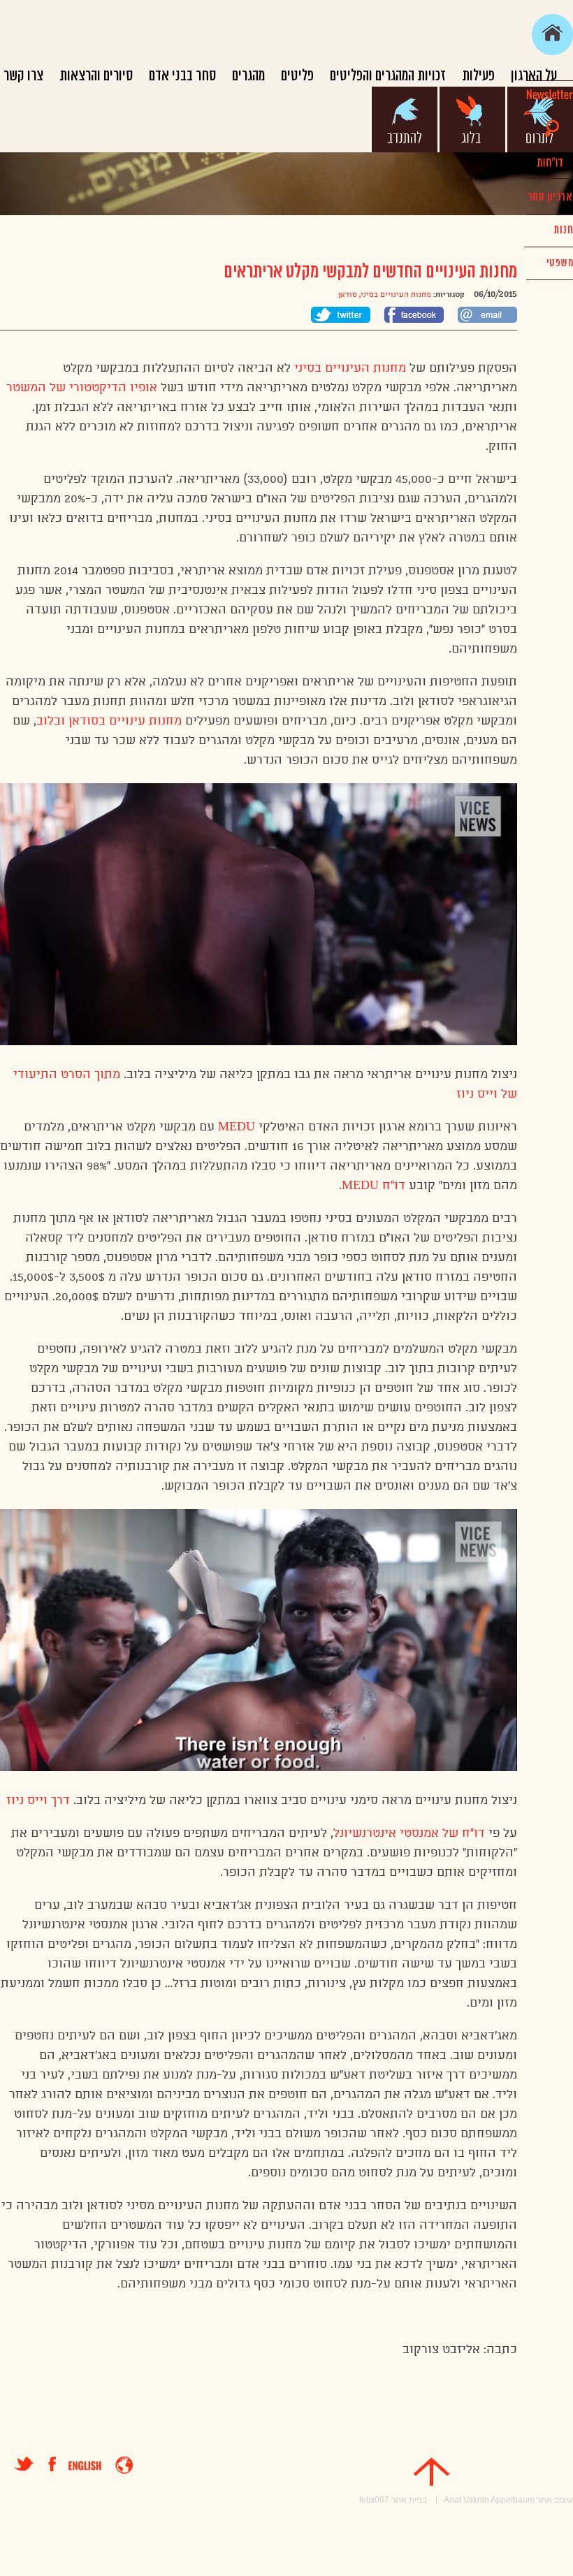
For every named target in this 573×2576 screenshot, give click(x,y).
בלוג (472, 119)
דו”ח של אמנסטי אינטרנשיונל (409, 1833)
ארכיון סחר (550, 197)
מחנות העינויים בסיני (396, 295)
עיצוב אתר (555, 2500)
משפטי (560, 263)
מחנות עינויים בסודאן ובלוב (109, 721)
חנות (563, 230)
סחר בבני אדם (182, 76)
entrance (124, 2465)
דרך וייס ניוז (38, 1800)
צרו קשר (23, 76)
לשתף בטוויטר (341, 315)
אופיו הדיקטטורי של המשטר (84, 388)
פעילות (478, 76)
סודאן (348, 295)
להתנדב (405, 119)
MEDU (235, 1127)
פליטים (297, 76)
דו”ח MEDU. (372, 1186)
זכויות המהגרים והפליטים (388, 76)
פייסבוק (58, 2464)
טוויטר (24, 2464)
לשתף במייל (487, 315)
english (85, 2466)
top (431, 2472)
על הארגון (534, 76)
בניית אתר (409, 2500)
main (552, 35)
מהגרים (248, 76)
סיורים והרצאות (96, 76)
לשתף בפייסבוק (414, 315)
